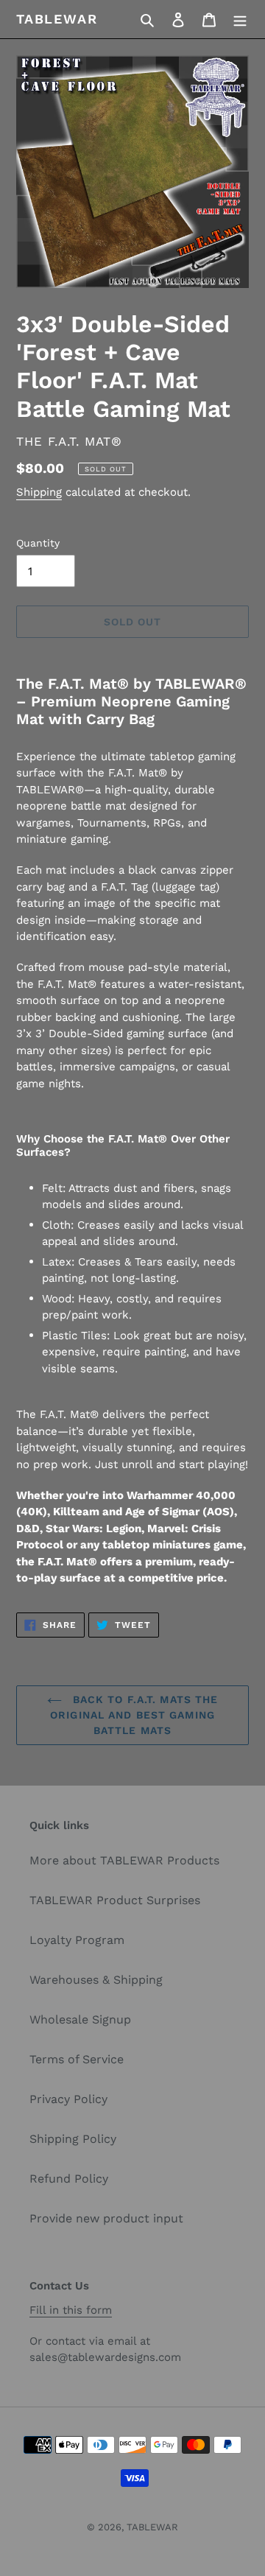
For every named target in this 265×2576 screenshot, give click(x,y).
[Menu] (240, 19)
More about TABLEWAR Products (124, 1860)
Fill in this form (71, 2310)
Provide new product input (106, 2218)
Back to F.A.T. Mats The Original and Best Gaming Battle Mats (134, 1715)
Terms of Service (77, 2059)
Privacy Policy (68, 2099)
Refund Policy (69, 2179)
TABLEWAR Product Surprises (115, 1900)
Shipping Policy (73, 2139)
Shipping (39, 492)
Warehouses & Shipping (96, 1980)
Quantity (38, 543)
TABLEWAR (57, 19)
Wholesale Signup (80, 2019)
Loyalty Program (77, 1940)
